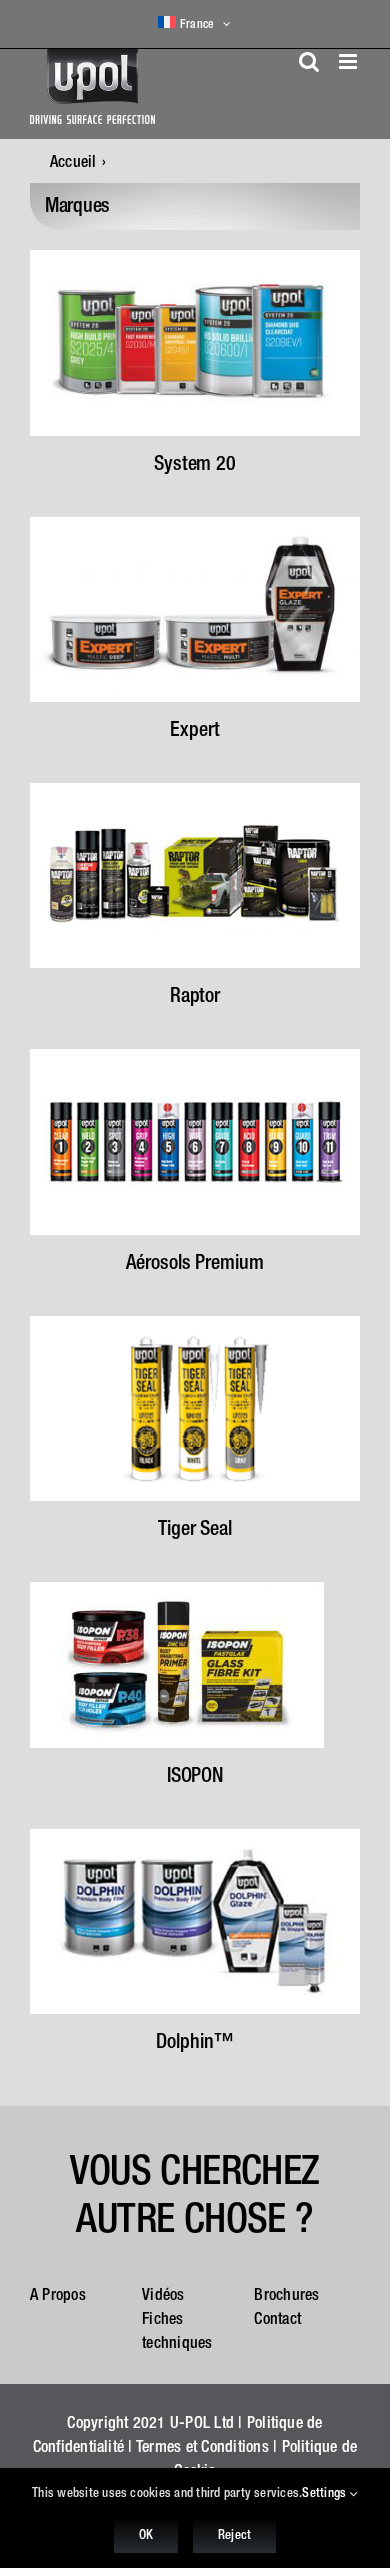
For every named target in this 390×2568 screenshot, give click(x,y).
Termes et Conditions (202, 2446)
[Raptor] (195, 791)
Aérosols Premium (194, 1261)
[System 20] (195, 258)
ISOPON (195, 1774)
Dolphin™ (194, 2040)
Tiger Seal (195, 1527)
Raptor (195, 994)
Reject (234, 2534)
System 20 (195, 462)
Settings (325, 2492)
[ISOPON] (177, 1590)
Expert (194, 728)
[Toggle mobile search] (309, 61)
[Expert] (195, 525)
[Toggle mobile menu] (349, 61)
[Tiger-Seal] (195, 1324)
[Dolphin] (195, 1837)
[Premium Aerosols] (195, 1057)
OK (146, 2534)
